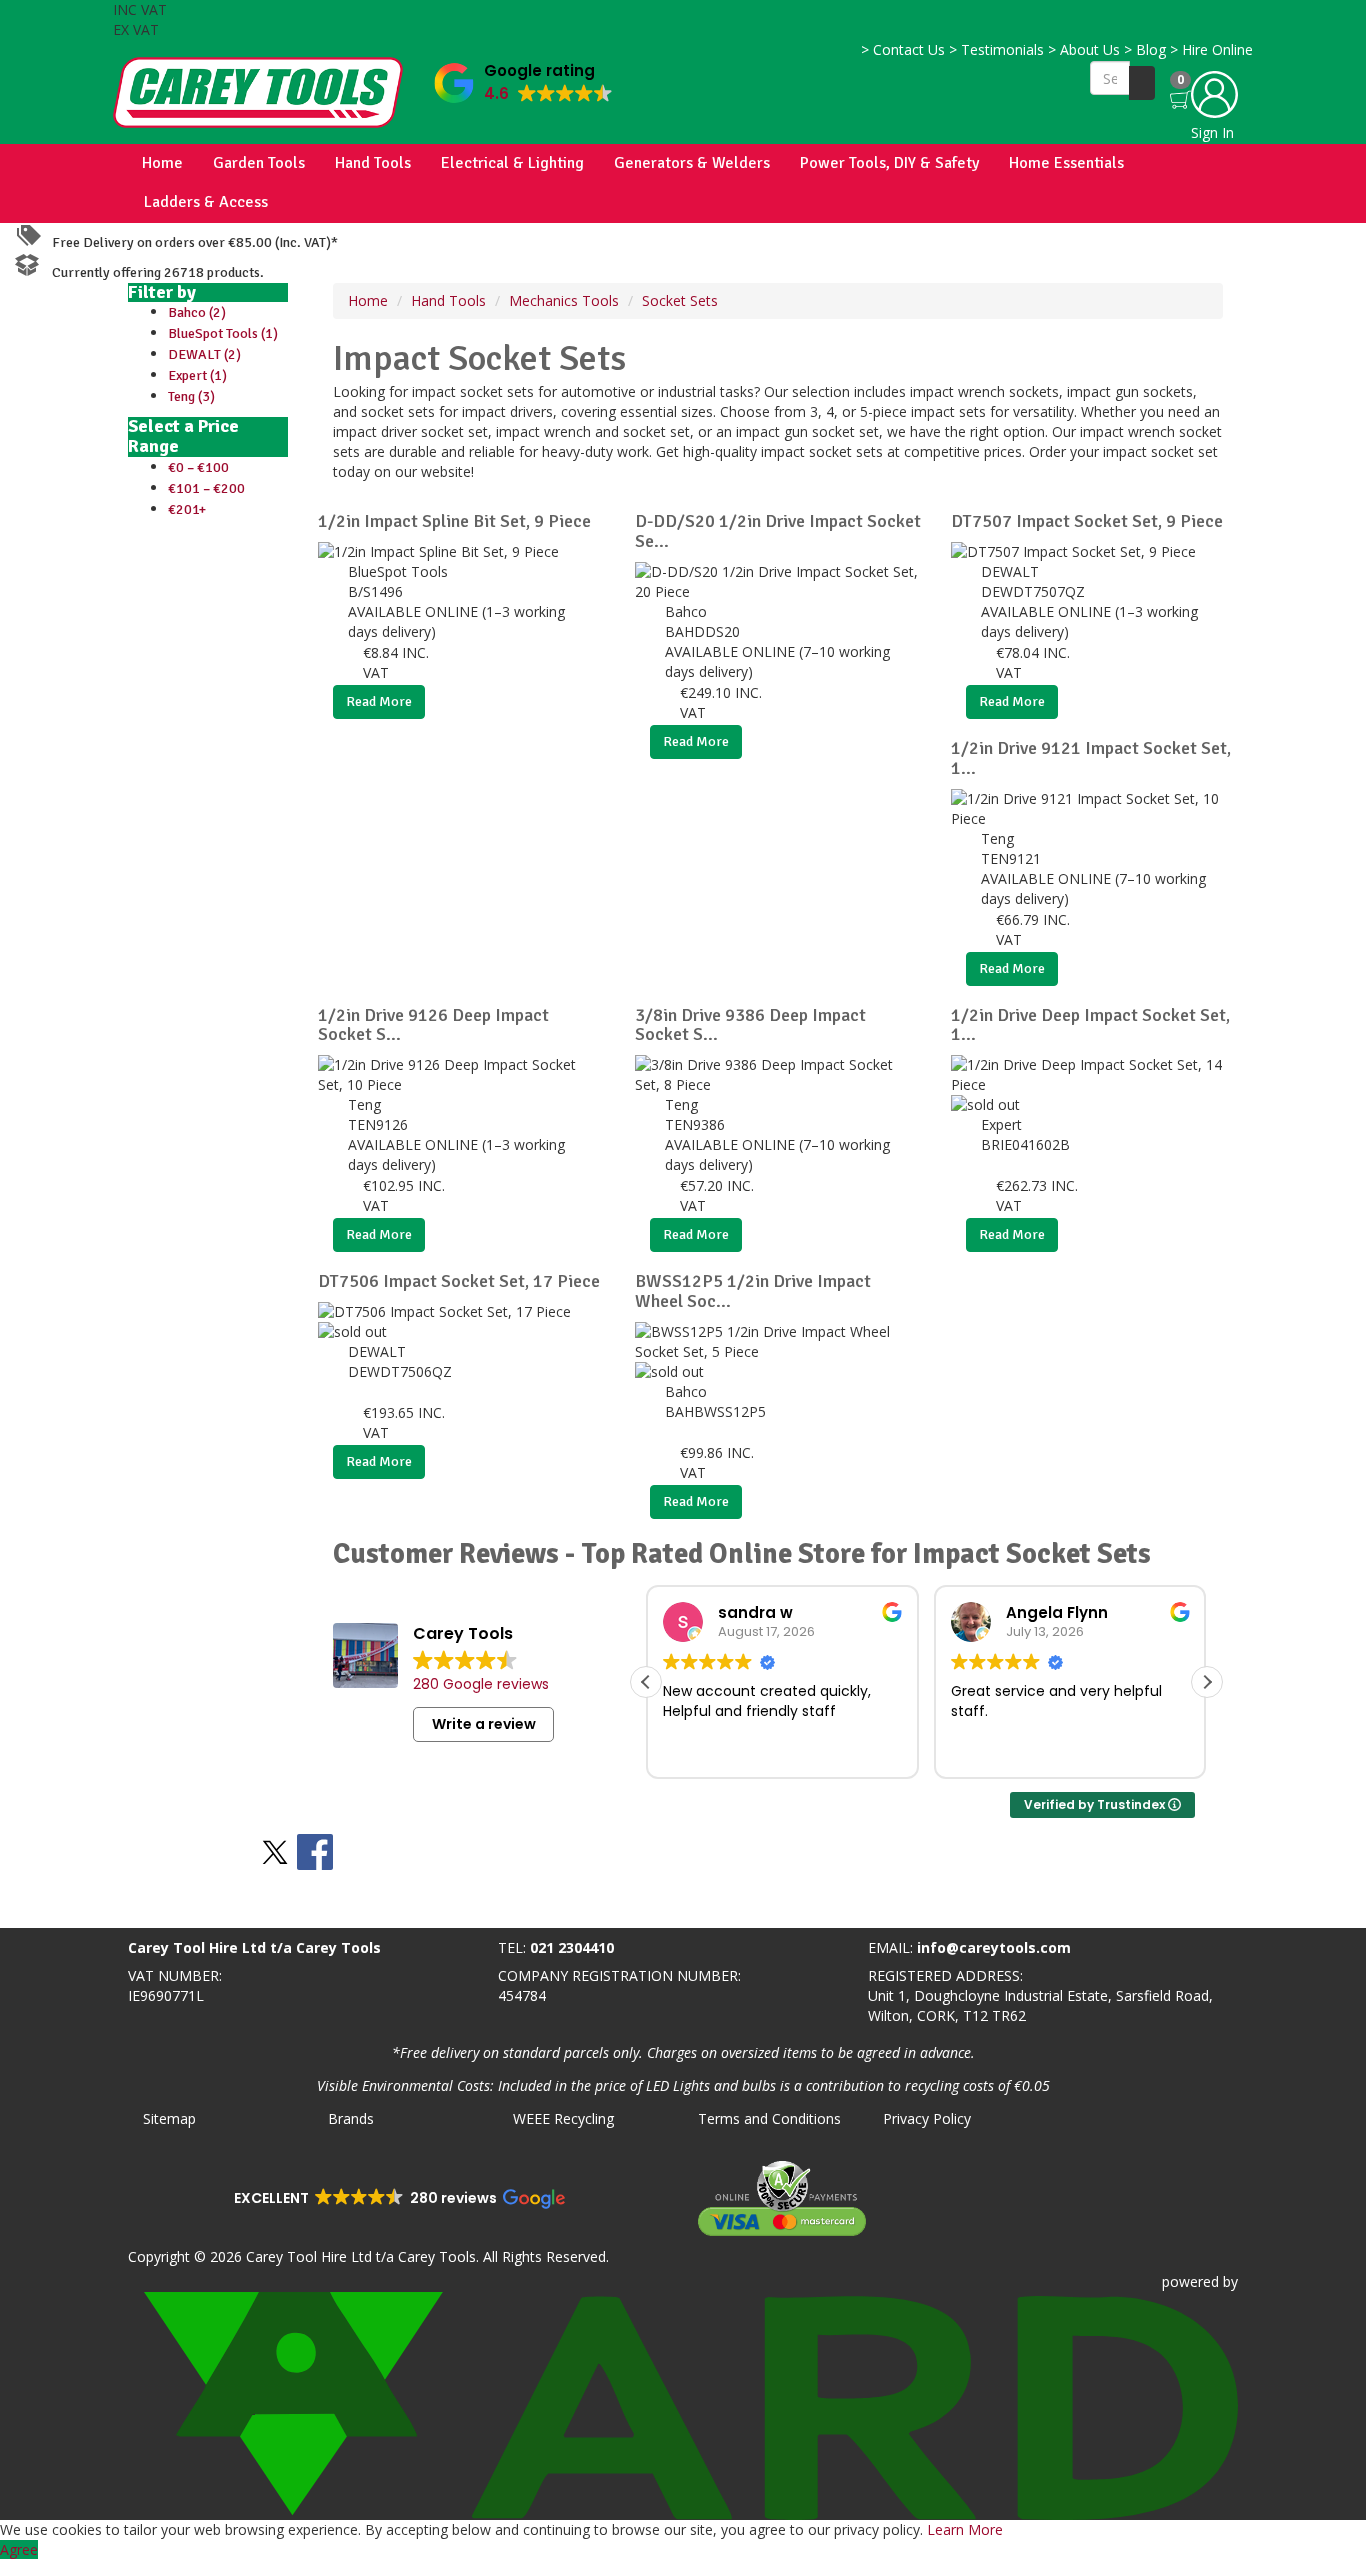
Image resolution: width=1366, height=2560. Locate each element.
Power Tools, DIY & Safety (889, 163)
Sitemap (169, 2118)
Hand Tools (373, 163)
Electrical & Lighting (512, 163)
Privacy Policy (927, 2118)
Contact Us (903, 49)
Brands (351, 2118)
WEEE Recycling (563, 2118)
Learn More (965, 2529)
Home (162, 163)
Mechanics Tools (564, 300)
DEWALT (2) (204, 354)
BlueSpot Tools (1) (223, 333)
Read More (379, 701)
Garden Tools (259, 163)
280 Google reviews (481, 1684)
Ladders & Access (206, 202)
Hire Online (1211, 49)
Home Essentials (1066, 163)
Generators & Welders (692, 163)
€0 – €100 (198, 467)
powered (1190, 2281)
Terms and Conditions (769, 2118)
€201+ (187, 509)
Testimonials (996, 49)
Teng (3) (191, 396)
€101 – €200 (206, 488)
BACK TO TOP (53, 1908)
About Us (1084, 49)
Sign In (1212, 132)
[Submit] (1142, 83)
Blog (1145, 49)
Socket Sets (680, 300)
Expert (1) (197, 375)
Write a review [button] (484, 1724)
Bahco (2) (197, 312)
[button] (523, 78)
